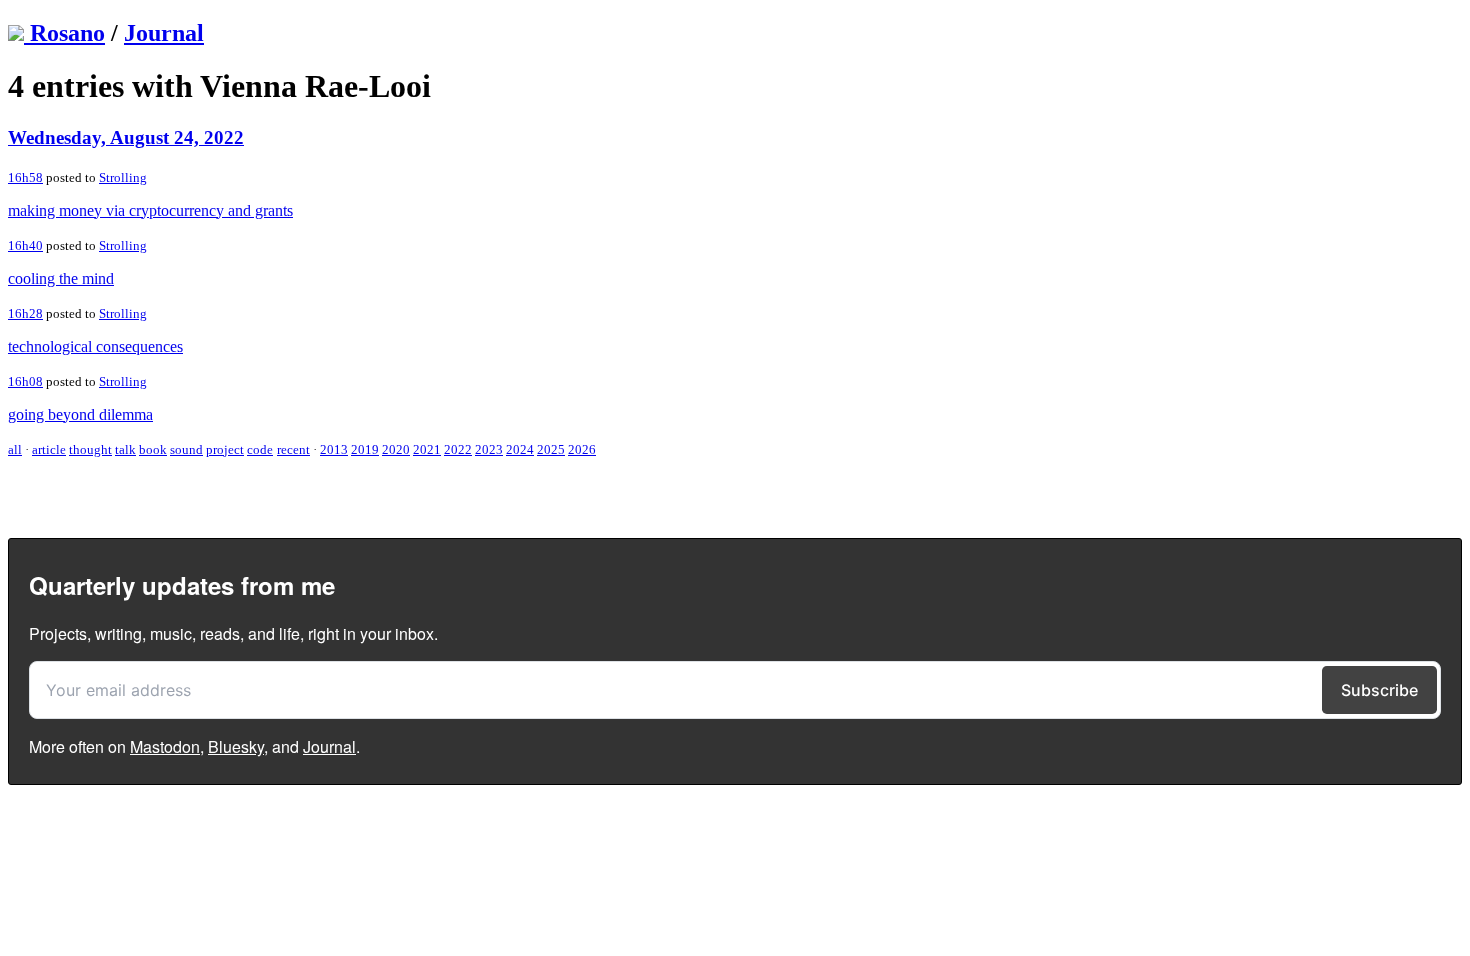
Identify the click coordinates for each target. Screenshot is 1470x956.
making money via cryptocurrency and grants (150, 210)
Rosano (67, 33)
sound (186, 449)
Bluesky (236, 746)
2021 (427, 449)
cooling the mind (61, 278)
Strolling (123, 177)
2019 (365, 449)
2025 (551, 449)
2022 (458, 449)
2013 (334, 449)
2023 (489, 449)
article (49, 449)
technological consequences (95, 346)
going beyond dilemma (80, 414)
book (153, 449)
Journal (164, 33)
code (260, 449)
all (15, 449)
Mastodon (165, 746)
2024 (520, 449)
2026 (582, 449)
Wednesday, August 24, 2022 (126, 137)
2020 (396, 449)
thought (90, 449)
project (225, 449)
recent (293, 449)
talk (125, 449)
